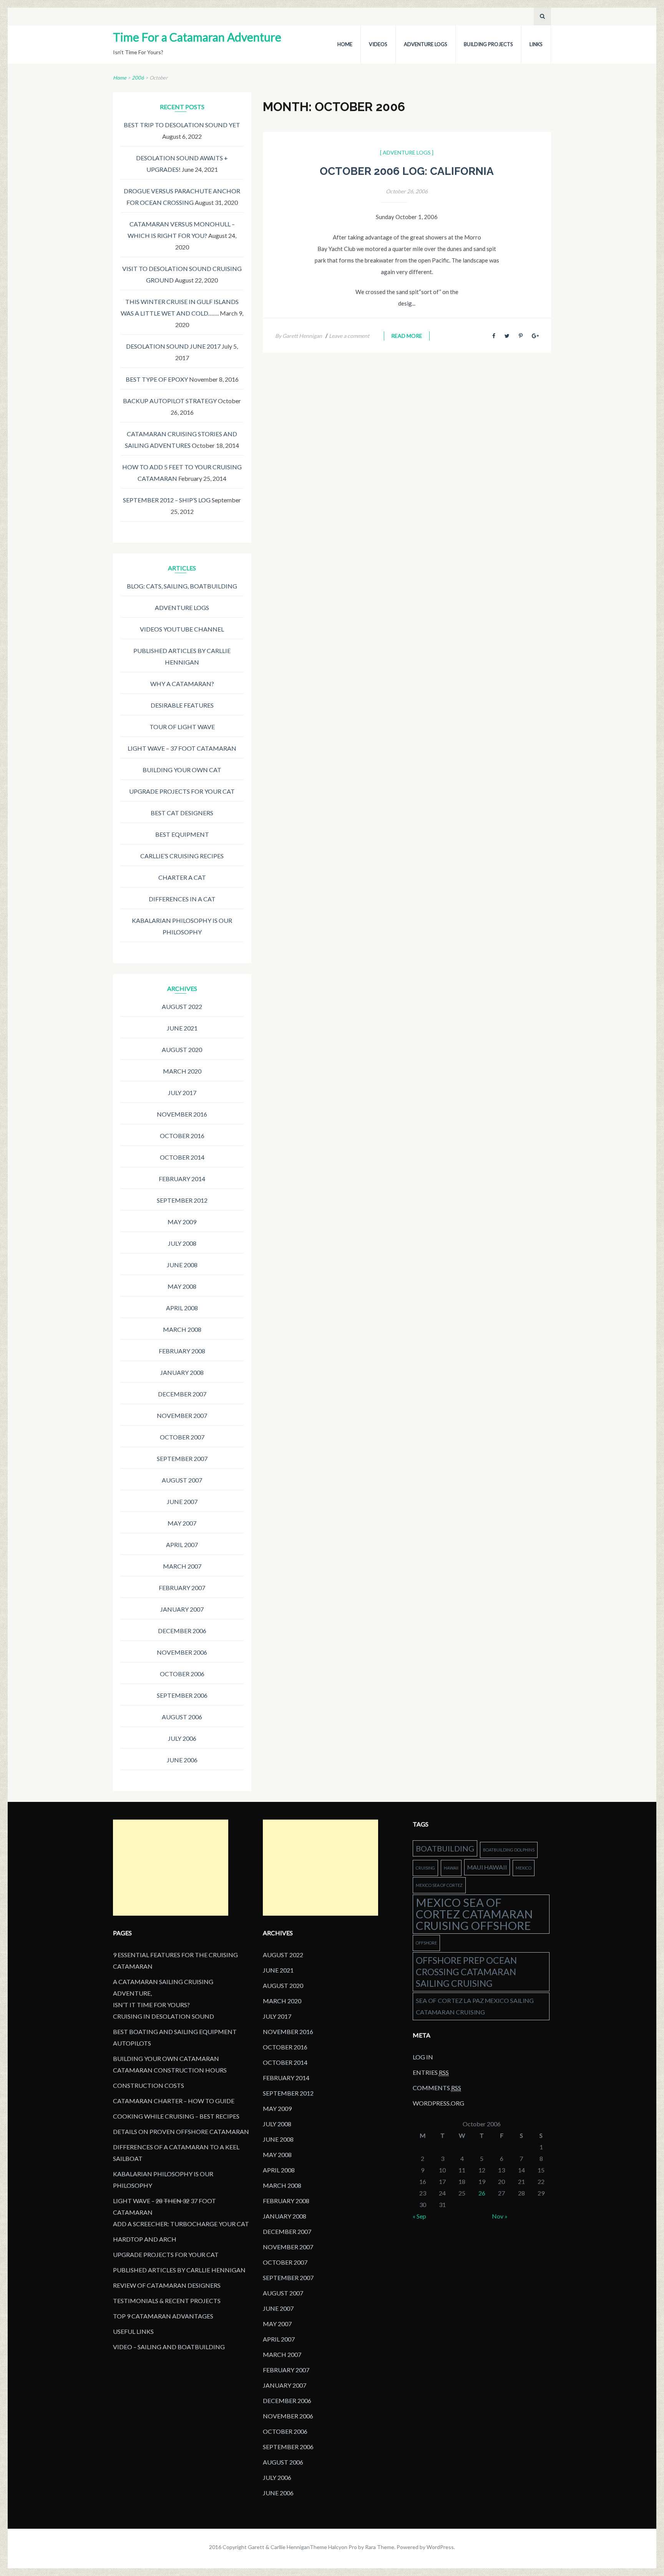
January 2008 (182, 1372)
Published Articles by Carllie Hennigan (179, 2270)
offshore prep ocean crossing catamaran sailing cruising (466, 1972)
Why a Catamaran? (182, 684)
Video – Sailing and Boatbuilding (169, 2347)
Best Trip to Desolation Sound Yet (182, 125)
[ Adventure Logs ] (407, 152)
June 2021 (182, 1028)
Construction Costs (149, 2085)
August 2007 (182, 1480)
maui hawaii (487, 1867)
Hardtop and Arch (145, 2239)
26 (482, 2193)
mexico (524, 1868)
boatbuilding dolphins (509, 1850)
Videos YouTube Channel (182, 629)
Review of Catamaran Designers (167, 2285)
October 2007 (182, 1437)
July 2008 (182, 1243)
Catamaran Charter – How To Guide (174, 2101)
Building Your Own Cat (182, 770)
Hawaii (451, 1868)
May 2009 (182, 1222)
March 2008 (182, 1329)
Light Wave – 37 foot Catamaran (182, 748)
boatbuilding (445, 1848)
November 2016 (182, 1114)
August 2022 (182, 1006)
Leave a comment (349, 336)
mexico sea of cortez (439, 1885)
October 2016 (182, 1136)
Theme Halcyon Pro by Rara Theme (352, 2547)
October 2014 (182, 1157)
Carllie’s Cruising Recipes (182, 856)
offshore (426, 1943)
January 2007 (182, 1609)
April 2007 (182, 1545)
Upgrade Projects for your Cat (182, 791)
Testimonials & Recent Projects (167, 2301)
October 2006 (182, 1674)
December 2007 (182, 1394)
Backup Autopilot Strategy (170, 401)
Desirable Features (182, 705)
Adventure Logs (426, 44)
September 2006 (182, 1695)
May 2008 (182, 1286)
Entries (431, 2072)
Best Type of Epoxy (157, 379)
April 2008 (182, 1308)
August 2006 (182, 1717)
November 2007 (182, 1415)
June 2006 (182, 1760)
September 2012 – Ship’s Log (167, 500)
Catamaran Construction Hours (170, 2070)
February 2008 (182, 1351)
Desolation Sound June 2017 (173, 346)
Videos (378, 44)
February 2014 (182, 1179)
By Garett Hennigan (299, 336)
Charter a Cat (182, 877)
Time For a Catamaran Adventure (197, 37)
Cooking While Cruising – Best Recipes (176, 2116)
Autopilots (132, 2043)
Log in (423, 2057)
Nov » (500, 2216)
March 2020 (182, 1071)
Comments (437, 2088)
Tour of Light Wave (182, 727)
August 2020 (182, 1050)
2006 (138, 78)
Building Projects (488, 44)
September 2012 (182, 1200)
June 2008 (182, 1265)
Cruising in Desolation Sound (164, 2016)
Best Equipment (182, 834)
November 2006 (182, 1652)
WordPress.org (438, 2103)
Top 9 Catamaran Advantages (163, 2316)
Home (345, 44)
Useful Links (133, 2331)
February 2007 (182, 1588)
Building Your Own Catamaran (166, 2058)
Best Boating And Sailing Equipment (175, 2032)
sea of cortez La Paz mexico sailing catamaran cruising (475, 2006)
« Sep (419, 2216)
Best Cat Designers (182, 813)
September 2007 (182, 1458)
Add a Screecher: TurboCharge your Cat (181, 2224)
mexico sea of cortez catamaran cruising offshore (474, 1914)
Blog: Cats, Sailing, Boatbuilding (182, 586)
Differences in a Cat (182, 899)
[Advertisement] (171, 1868)
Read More (407, 336)
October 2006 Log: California (407, 171)
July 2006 (182, 1738)
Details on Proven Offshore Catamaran (181, 2131)
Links (536, 44)
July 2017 (182, 1093)
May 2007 (182, 1523)
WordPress (440, 2547)
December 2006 (182, 1631)
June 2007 (182, 1502)
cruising (425, 1868)
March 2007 (182, 1566)
